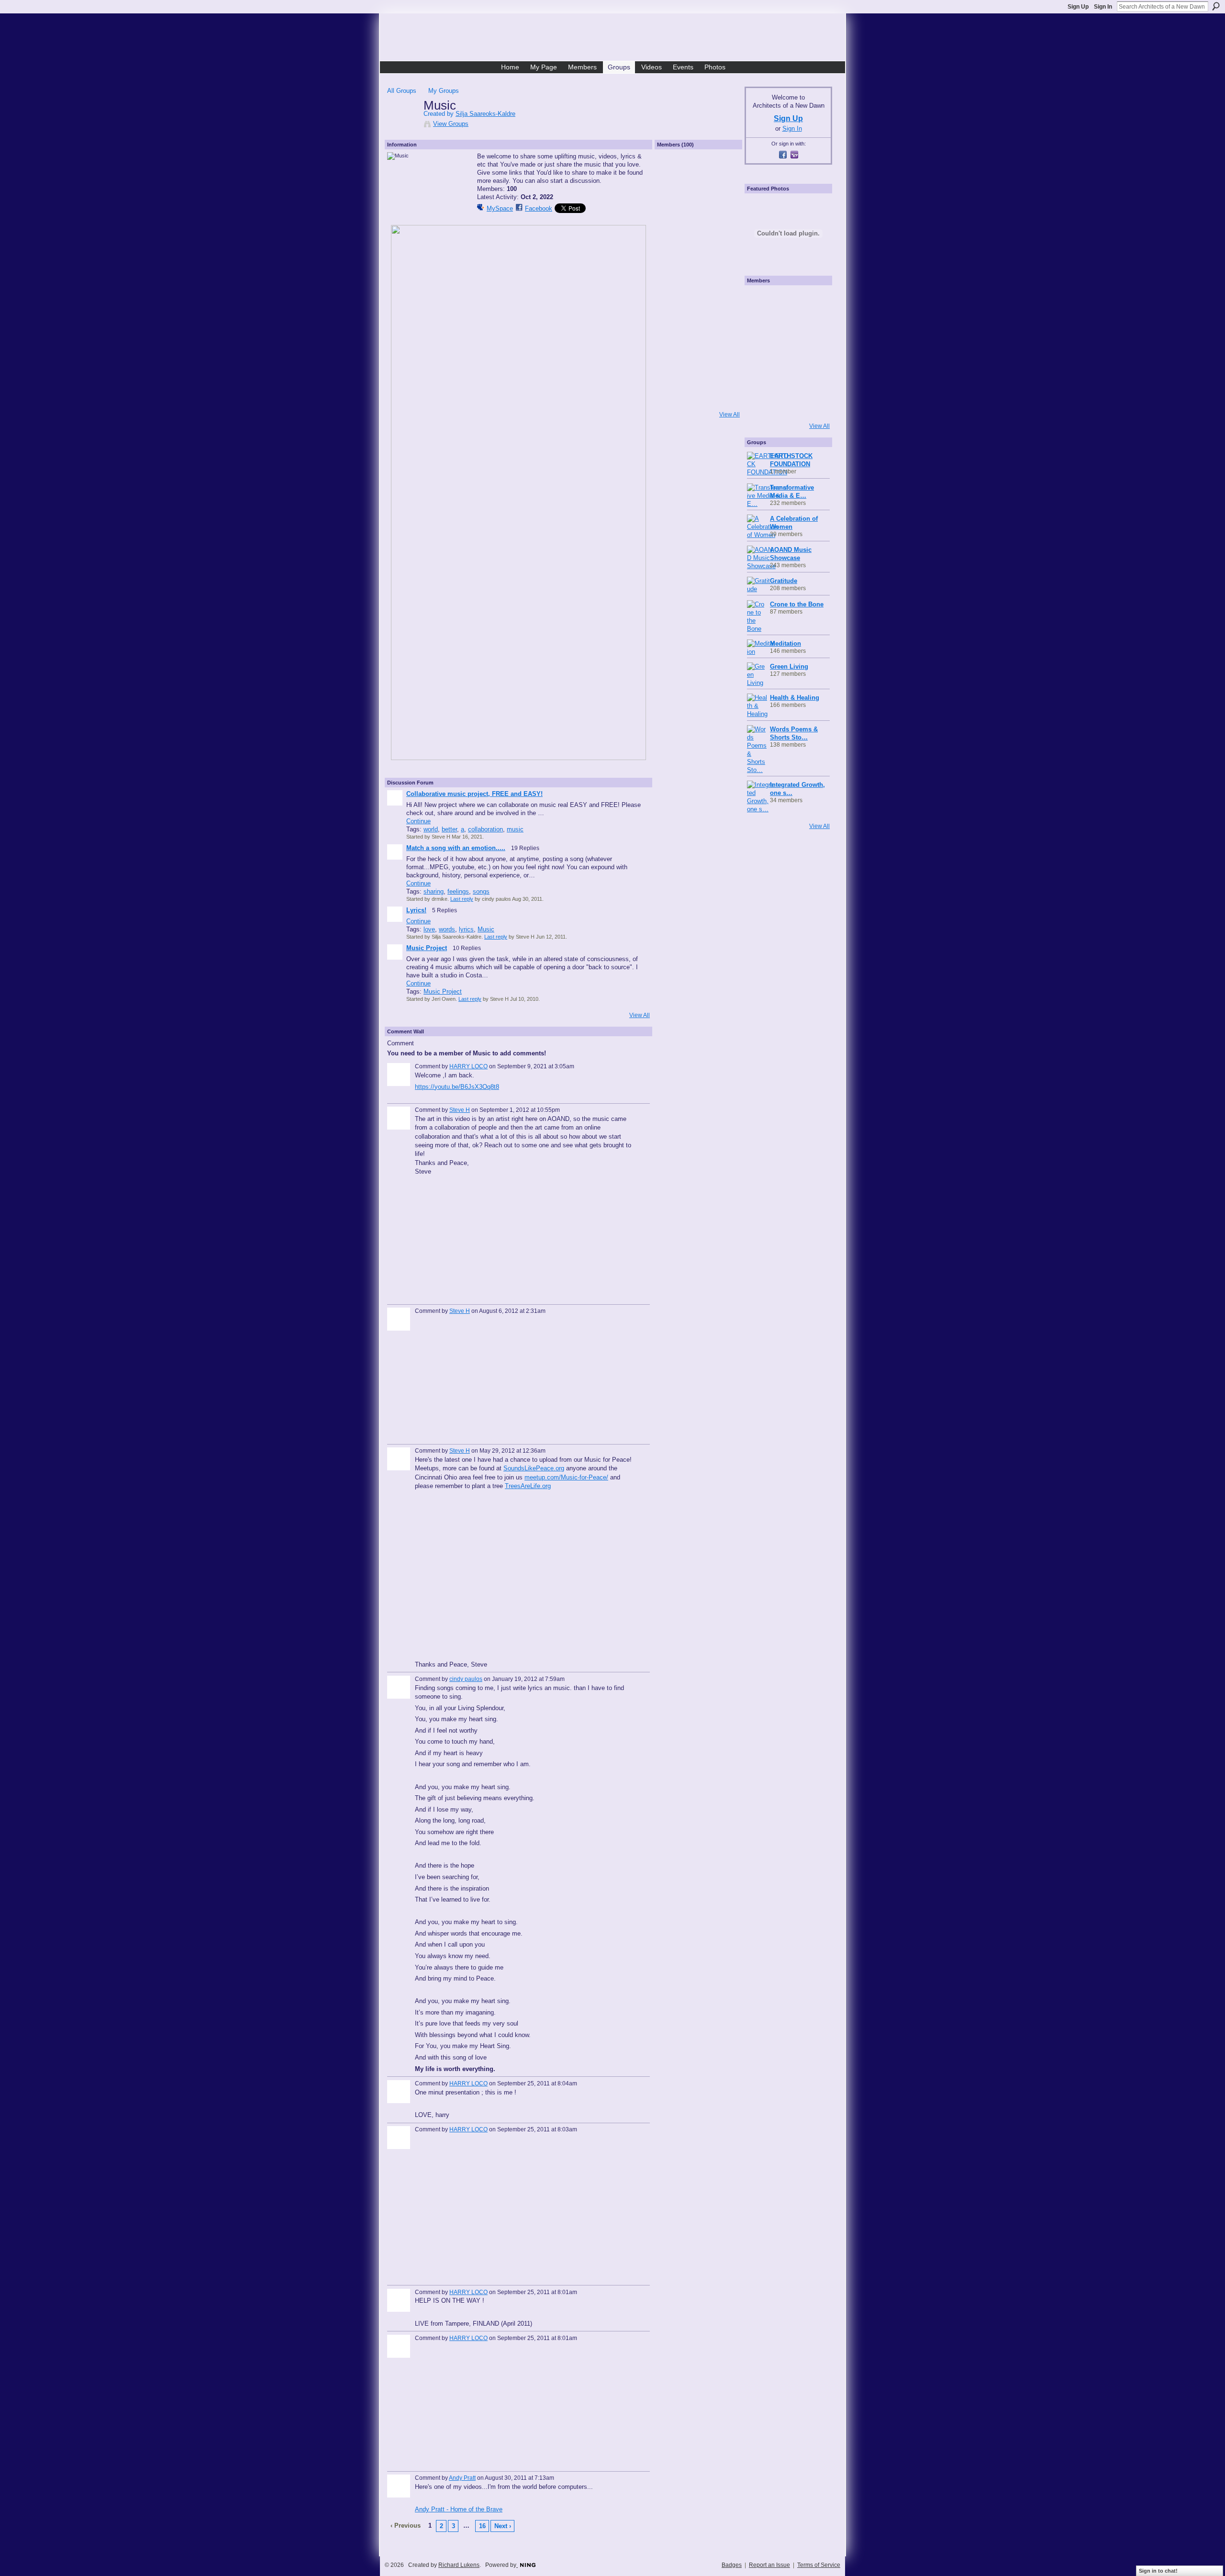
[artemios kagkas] (786, 327)
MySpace (500, 208)
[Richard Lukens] (786, 301)
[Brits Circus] (812, 353)
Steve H (460, 1110)
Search (1216, 6)
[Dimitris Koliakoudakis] (812, 404)
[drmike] (673, 173)
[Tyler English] (673, 300)
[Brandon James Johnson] (698, 199)
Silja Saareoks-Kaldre (485, 114)
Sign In (1103, 7)
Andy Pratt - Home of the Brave (459, 2509)
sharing (434, 891)
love (429, 929)
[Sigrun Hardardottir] (673, 402)
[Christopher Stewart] (724, 376)
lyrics (466, 929)
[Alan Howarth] (724, 300)
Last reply (462, 899)
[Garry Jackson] (698, 376)
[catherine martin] (786, 353)
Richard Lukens (459, 2565)
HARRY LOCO (468, 1066)
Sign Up (1078, 7)
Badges (732, 2565)
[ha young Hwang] (698, 402)
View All (640, 1015)
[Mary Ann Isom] (698, 300)
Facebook (539, 208)
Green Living (789, 666)
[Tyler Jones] (673, 376)
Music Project (427, 948)
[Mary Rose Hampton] (760, 379)
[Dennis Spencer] (724, 275)
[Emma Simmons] (760, 404)
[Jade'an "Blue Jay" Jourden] (724, 224)
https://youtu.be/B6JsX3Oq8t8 (457, 1087)
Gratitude (784, 581)
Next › (503, 2526)
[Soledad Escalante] (724, 402)
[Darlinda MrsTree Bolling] (724, 325)
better (449, 829)
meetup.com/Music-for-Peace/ (566, 1477)
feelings (458, 891)
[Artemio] (786, 404)
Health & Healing (795, 698)
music (515, 829)
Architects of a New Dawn (616, 39)
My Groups (444, 91)
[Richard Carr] (698, 351)
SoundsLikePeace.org (534, 1468)
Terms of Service (819, 2565)
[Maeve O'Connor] (673, 351)
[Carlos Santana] (812, 379)
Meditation (785, 644)
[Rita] (760, 353)
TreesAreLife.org (528, 1486)
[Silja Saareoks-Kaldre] (402, 125)
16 (482, 2526)
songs (481, 891)
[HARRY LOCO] (724, 249)
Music (486, 929)
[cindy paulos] (673, 224)
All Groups (402, 91)
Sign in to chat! (1158, 2571)
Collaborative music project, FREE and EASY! (474, 794)
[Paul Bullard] (698, 224)
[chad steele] (673, 249)
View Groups (451, 124)
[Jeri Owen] (673, 199)
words (447, 929)
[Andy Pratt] (724, 351)
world (431, 829)
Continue (418, 821)
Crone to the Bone (797, 604)
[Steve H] (724, 173)
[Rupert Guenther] (673, 325)
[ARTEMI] (760, 301)
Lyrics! (416, 910)
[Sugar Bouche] (673, 275)
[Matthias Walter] (812, 301)
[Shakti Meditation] (812, 327)
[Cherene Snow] (698, 325)
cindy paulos (466, 1679)
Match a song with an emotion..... (456, 848)
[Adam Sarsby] (698, 275)
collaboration (485, 829)
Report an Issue (769, 2565)
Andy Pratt (462, 2478)
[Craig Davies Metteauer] (724, 199)
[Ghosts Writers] (786, 379)
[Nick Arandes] (698, 249)
